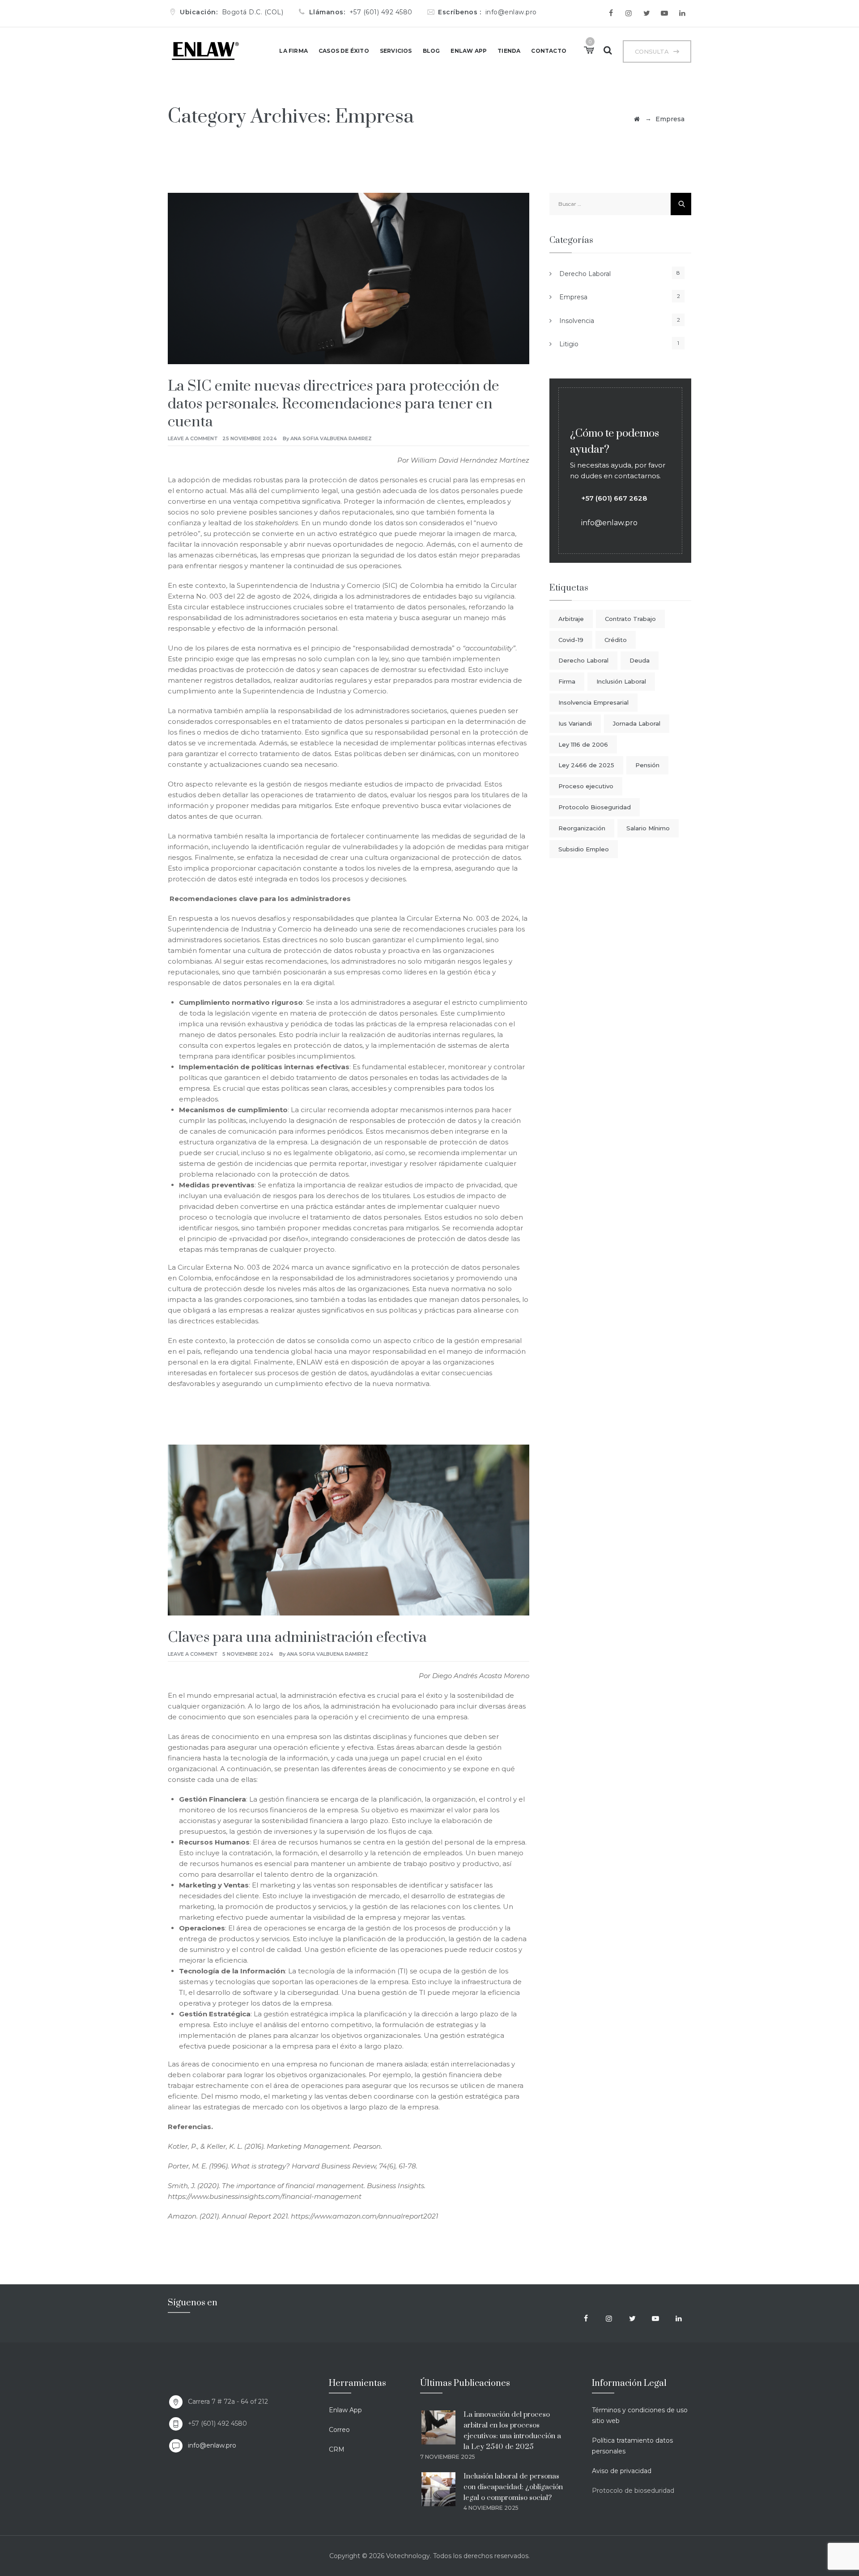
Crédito (616, 640)
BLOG (432, 51)
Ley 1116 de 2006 (583, 744)
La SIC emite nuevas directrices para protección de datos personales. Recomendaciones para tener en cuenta (334, 404)
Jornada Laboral (637, 723)
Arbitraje (571, 619)
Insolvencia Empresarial (593, 702)
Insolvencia (577, 321)
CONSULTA (652, 51)
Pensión (647, 765)
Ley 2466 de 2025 (586, 765)
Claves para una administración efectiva (297, 1638)
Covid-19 (571, 640)
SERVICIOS (396, 51)
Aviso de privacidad (622, 2471)
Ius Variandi (575, 723)
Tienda (509, 51)
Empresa (573, 297)
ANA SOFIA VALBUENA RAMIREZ (331, 438)
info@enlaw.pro (212, 2445)
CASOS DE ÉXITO (344, 51)
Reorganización (582, 828)
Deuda (640, 660)
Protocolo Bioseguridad (595, 807)
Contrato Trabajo (630, 619)
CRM (337, 2449)
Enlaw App (345, 2410)
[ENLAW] (205, 51)
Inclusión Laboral (621, 681)
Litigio (569, 344)
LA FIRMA (293, 51)
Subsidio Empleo (584, 849)
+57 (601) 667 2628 (614, 498)
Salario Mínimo (648, 828)
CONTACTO (549, 51)
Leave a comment (193, 438)
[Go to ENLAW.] (637, 119)
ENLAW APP (469, 51)
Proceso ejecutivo (586, 786)
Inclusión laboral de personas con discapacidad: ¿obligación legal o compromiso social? (513, 2487)
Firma (567, 681)
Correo (339, 2430)
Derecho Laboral (585, 274)
